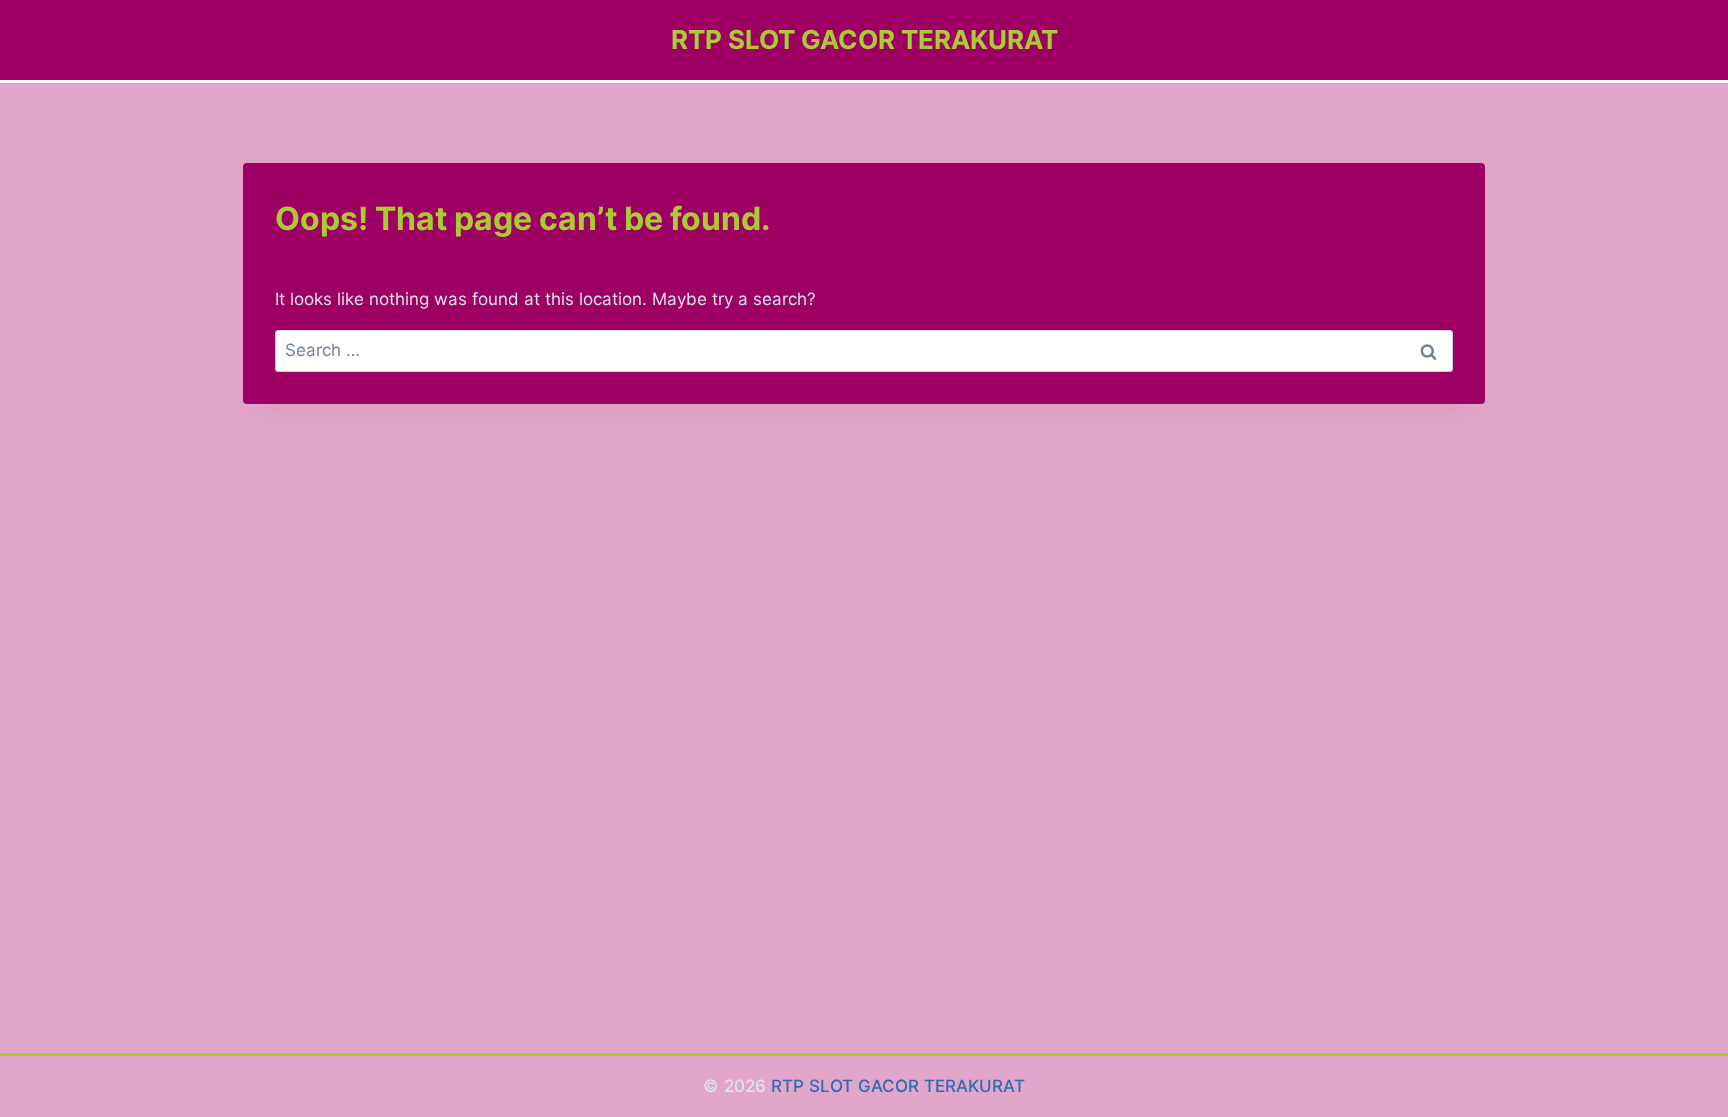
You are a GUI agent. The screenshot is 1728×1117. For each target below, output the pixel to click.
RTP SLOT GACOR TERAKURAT (898, 1086)
